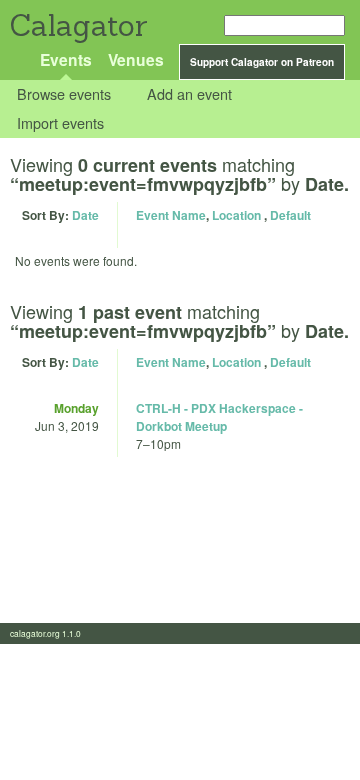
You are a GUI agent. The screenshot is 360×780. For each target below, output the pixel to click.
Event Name (171, 215)
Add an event (189, 94)
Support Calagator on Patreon (262, 62)
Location (236, 215)
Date (85, 215)
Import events (60, 122)
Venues (136, 59)
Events (66, 59)
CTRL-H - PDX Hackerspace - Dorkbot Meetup (219, 417)
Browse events (64, 94)
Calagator (77, 25)
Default (290, 215)
